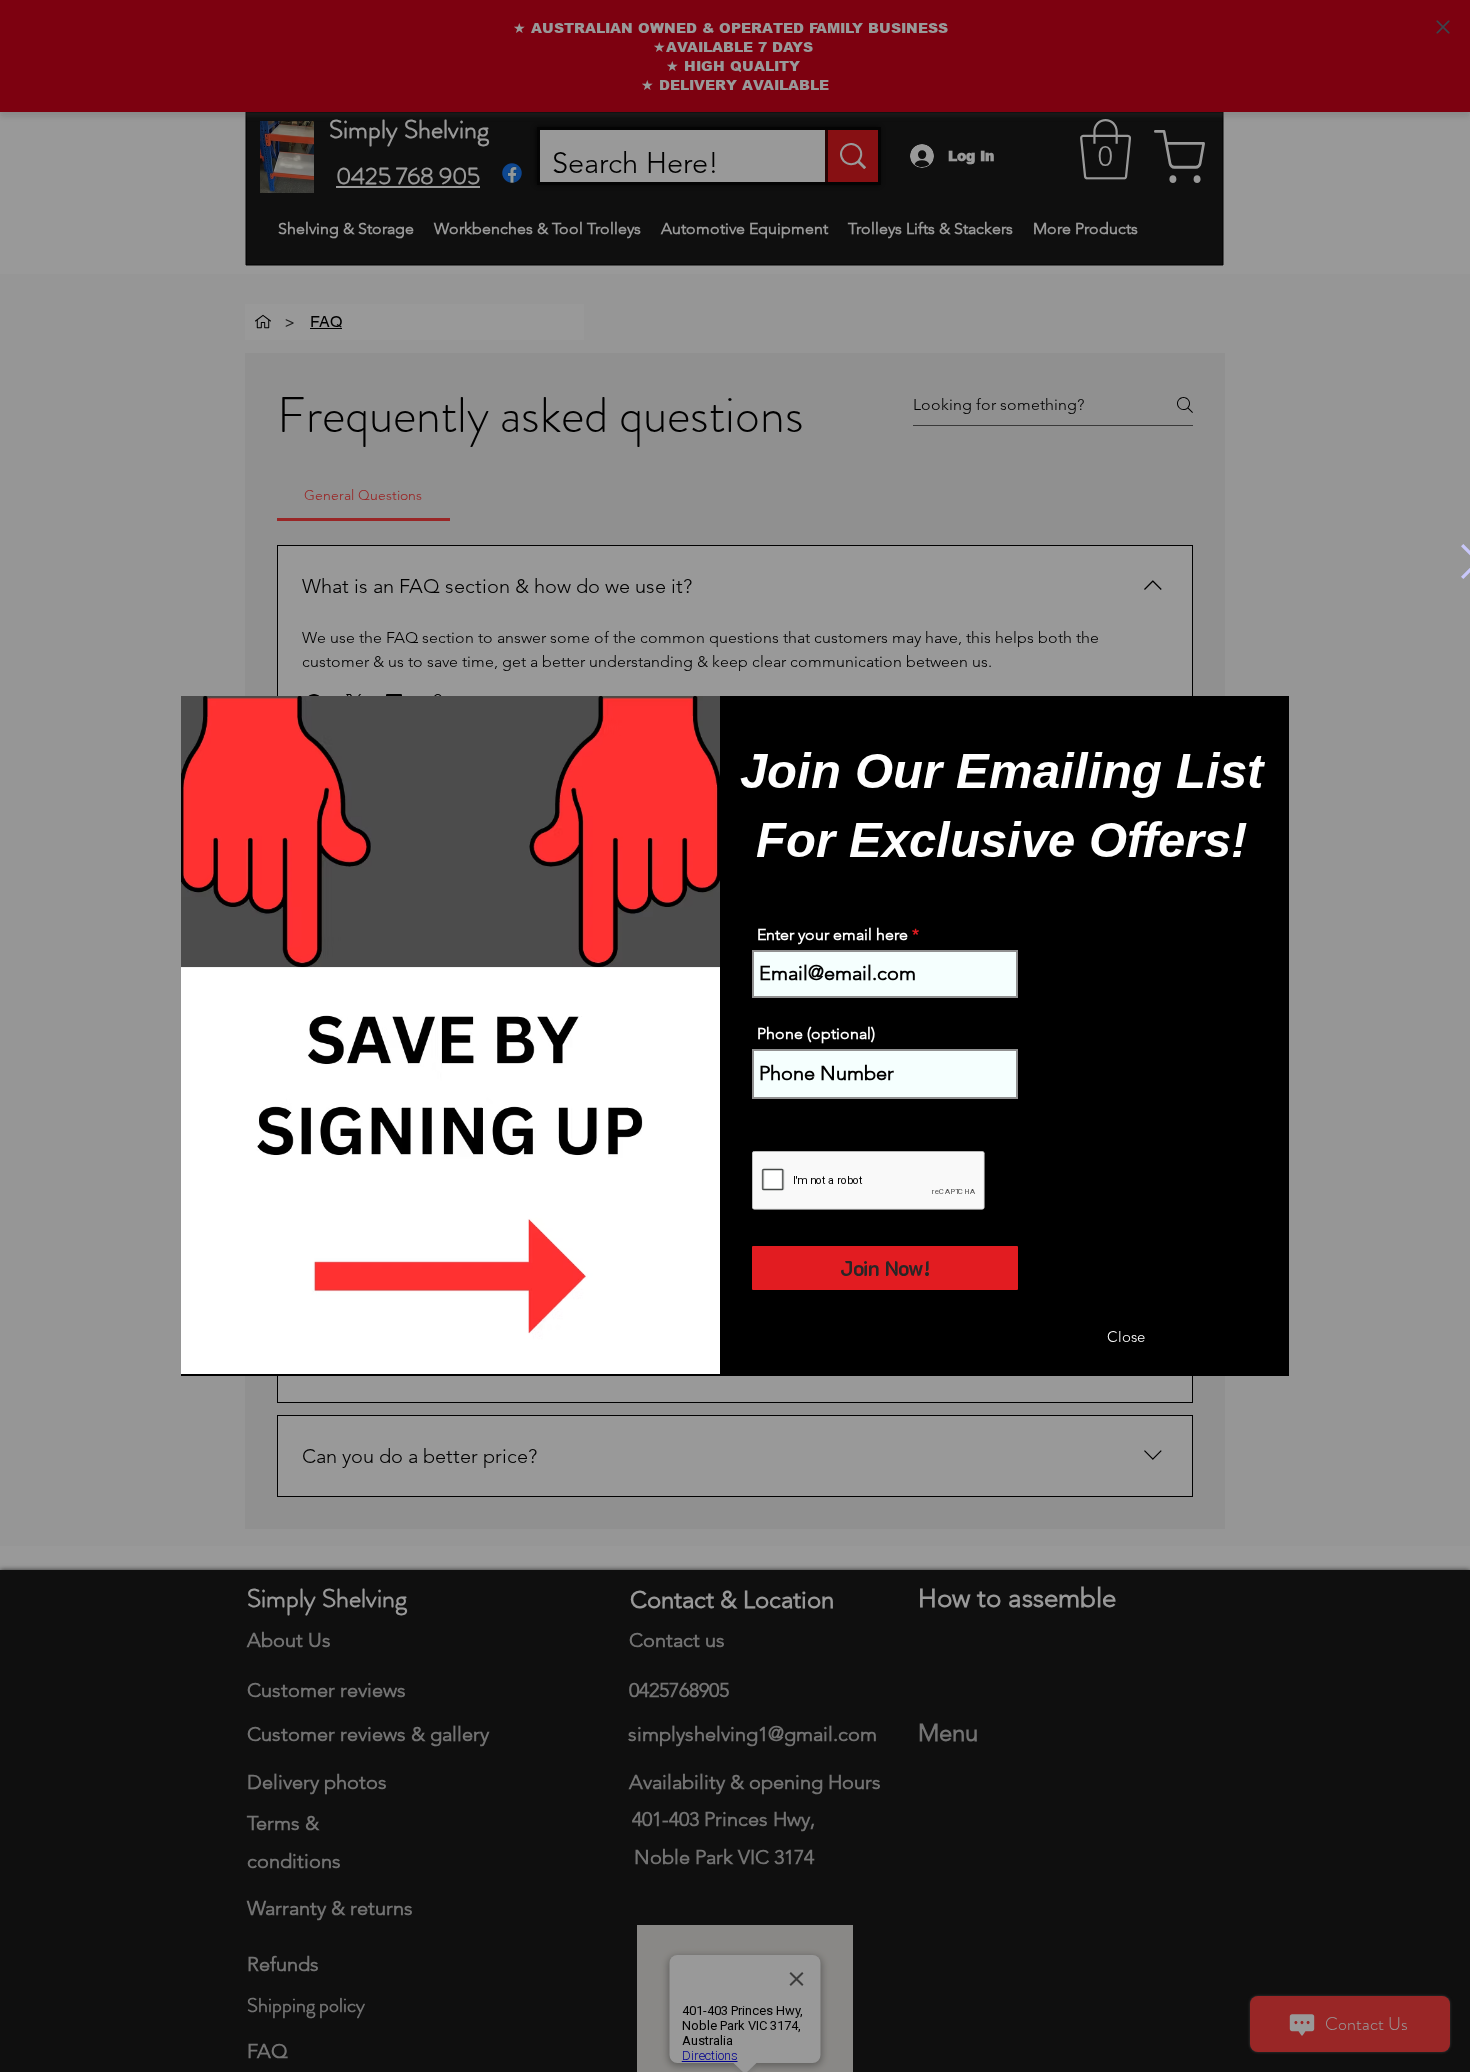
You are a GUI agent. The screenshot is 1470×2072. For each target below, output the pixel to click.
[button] (1126, 1337)
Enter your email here (832, 935)
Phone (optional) (816, 1034)
